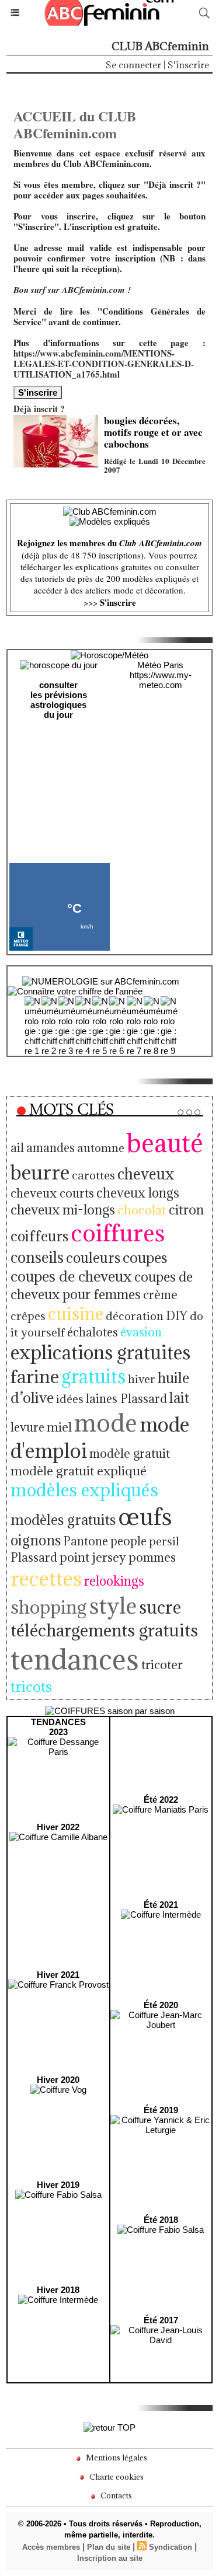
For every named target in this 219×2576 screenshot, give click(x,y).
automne (101, 1148)
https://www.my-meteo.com (161, 680)
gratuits (93, 1376)
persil (164, 1541)
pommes (152, 1557)
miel (59, 1427)
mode (106, 1423)
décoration (135, 1316)
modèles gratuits (63, 1520)
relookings (114, 1581)
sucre (160, 1607)
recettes (46, 1578)
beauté (165, 1143)
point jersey (93, 1557)
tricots (31, 1686)
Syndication (171, 2547)
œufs (145, 1516)
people (128, 1541)
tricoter (162, 1665)
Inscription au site (110, 2558)
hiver (142, 1379)
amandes (51, 1148)
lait (179, 1398)
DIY (177, 1316)
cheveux (146, 1174)
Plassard (34, 1558)
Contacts (115, 2495)
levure (27, 1427)
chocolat (142, 1210)
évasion (141, 1332)
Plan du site (109, 2547)
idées (70, 1399)
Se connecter (133, 65)
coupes (145, 1258)
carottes (93, 1175)
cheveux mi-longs (63, 1210)
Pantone (86, 1541)
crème (160, 1295)
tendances (75, 1659)
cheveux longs (138, 1193)
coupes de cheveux (71, 1276)
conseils (37, 1257)
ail (17, 1148)
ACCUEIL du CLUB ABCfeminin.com (75, 124)
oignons (36, 1540)
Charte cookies (116, 2477)
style (113, 1605)
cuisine (76, 1314)
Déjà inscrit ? (39, 409)
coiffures (118, 1233)
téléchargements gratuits (104, 1630)
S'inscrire (188, 65)
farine (35, 1376)
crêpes (28, 1316)
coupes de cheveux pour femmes (102, 1285)
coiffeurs (39, 1236)
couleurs (93, 1258)
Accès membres (51, 2547)
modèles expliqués (84, 1490)
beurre (40, 1172)
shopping (49, 1607)
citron (186, 1210)
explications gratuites (100, 1352)
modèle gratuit (130, 1453)
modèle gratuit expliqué (79, 1471)
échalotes (93, 1332)
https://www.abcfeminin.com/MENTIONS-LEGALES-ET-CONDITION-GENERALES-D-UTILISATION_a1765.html (104, 364)
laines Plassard (126, 1399)
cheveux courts (52, 1193)
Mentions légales (116, 2458)
